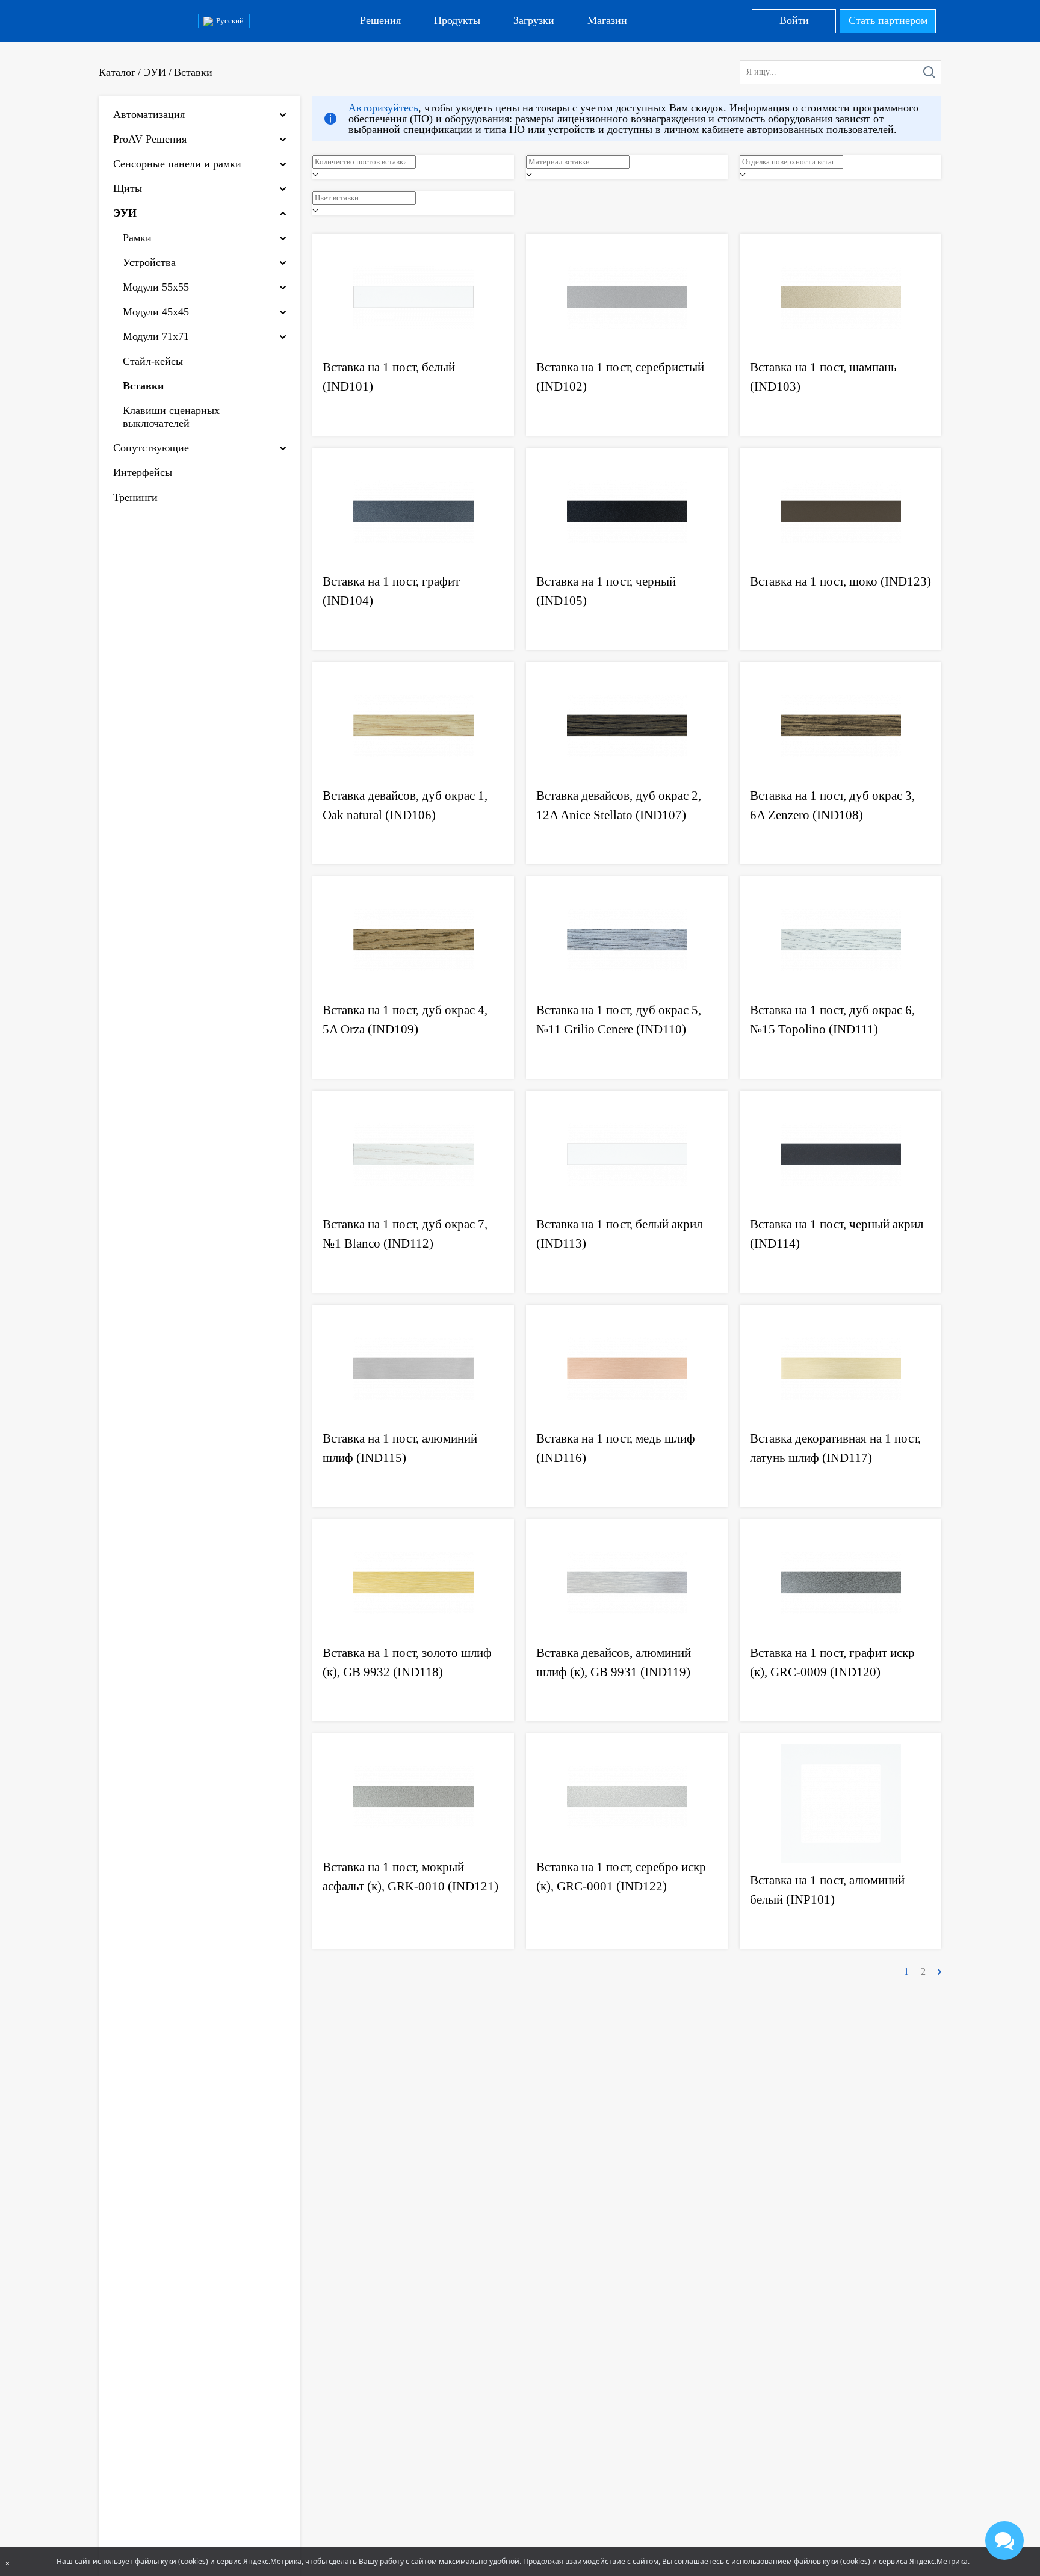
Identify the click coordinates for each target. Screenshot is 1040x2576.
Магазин (607, 20)
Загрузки (534, 20)
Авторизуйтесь (383, 108)
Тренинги (135, 497)
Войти (794, 20)
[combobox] (413, 167)
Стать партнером (888, 20)
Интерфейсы (143, 472)
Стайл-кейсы (153, 361)
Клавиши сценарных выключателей (171, 417)
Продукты (457, 20)
